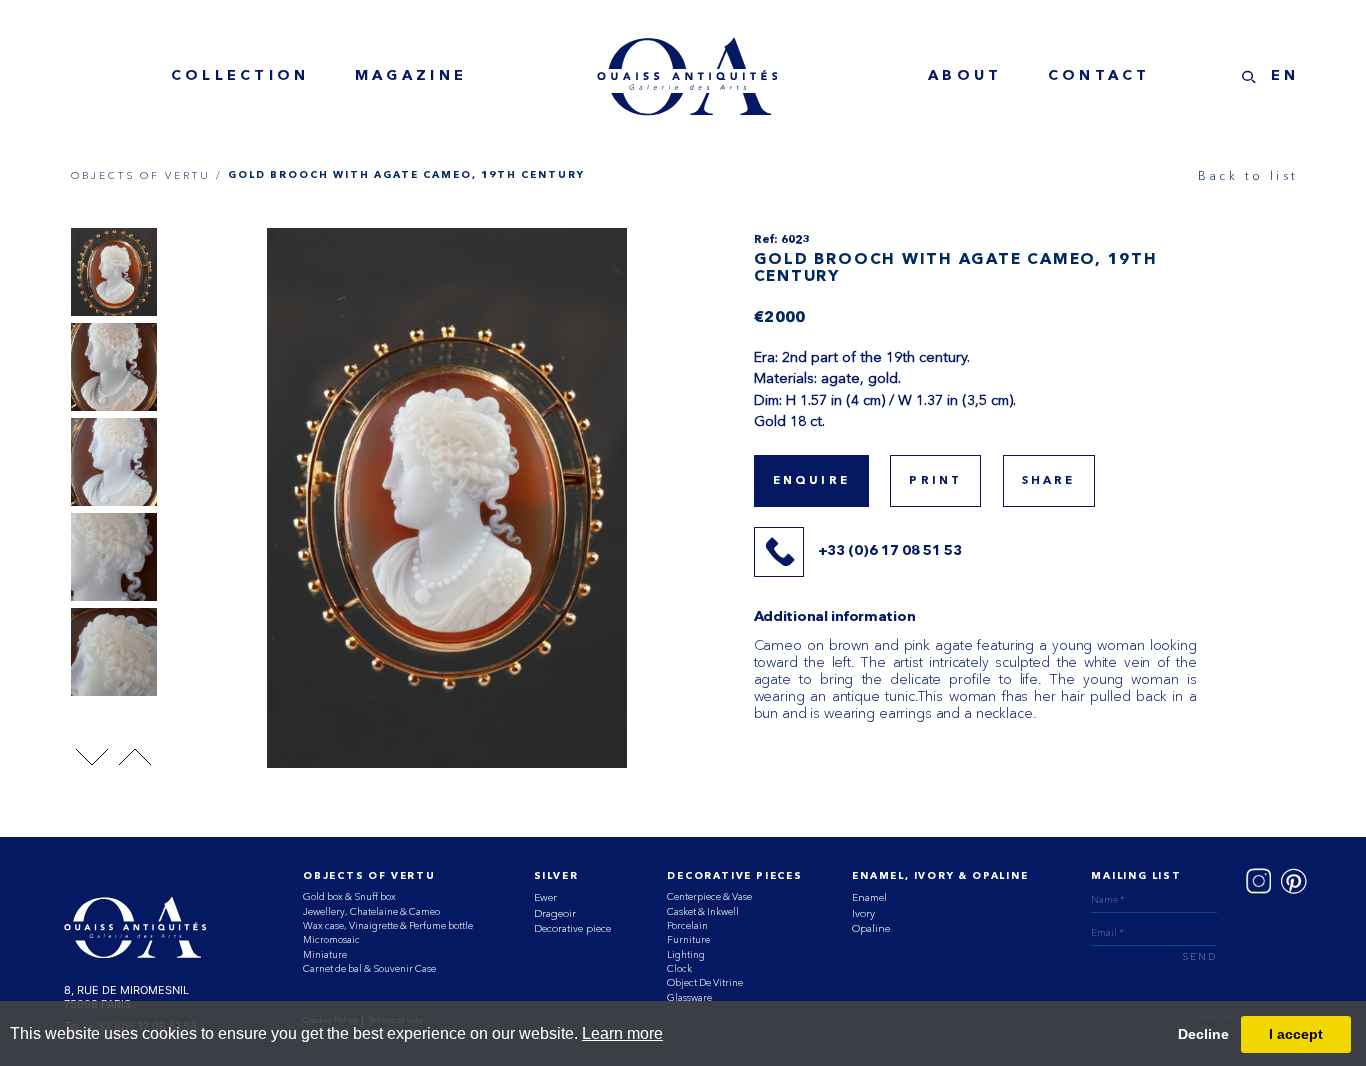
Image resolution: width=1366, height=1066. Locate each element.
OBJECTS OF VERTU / (147, 175)
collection (240, 76)
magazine (411, 76)
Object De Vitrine (705, 982)
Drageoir (555, 913)
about (965, 76)
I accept (1296, 1034)
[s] (1249, 77)
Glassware (689, 997)
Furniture (688, 939)
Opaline (871, 928)
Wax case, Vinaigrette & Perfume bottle (388, 925)
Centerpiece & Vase (709, 896)
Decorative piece (572, 928)
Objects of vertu (369, 876)
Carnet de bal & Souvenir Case (369, 968)
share (1049, 481)
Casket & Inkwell (703, 911)
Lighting (686, 954)
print (935, 481)
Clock (679, 968)
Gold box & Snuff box (349, 896)
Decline (1203, 1034)
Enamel (869, 897)
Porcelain (687, 925)
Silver (556, 876)
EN (1285, 76)
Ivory (863, 913)
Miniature (325, 954)
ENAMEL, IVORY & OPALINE (940, 876)
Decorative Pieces (734, 876)
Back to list (1248, 176)
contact (1099, 76)
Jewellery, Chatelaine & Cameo (371, 911)
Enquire (811, 481)
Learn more (622, 1033)
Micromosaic (331, 939)
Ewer (545, 897)
